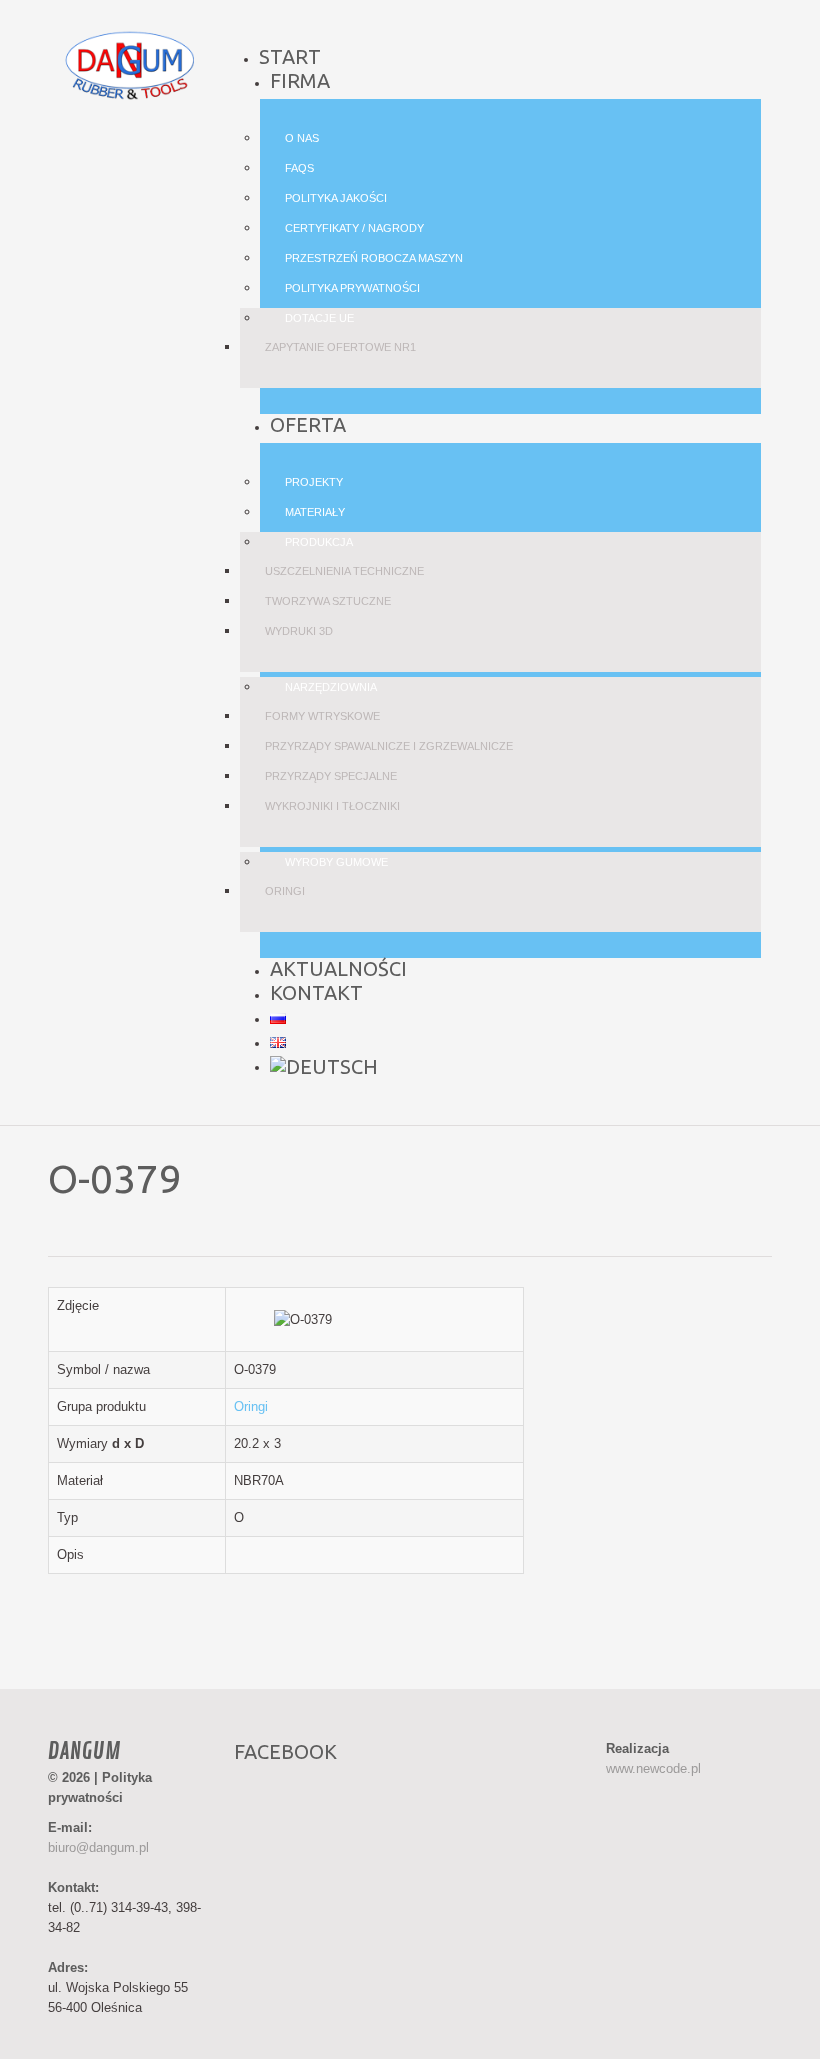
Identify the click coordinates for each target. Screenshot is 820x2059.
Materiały (315, 512)
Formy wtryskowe (322, 716)
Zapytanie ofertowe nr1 (340, 347)
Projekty (314, 482)
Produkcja (319, 542)
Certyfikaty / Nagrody (354, 228)
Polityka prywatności (352, 288)
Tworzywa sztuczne (328, 601)
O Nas (302, 138)
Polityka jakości (336, 198)
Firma (300, 80)
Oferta (308, 424)
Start (290, 56)
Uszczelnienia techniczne (344, 571)
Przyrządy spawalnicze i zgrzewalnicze (389, 746)
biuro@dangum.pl (98, 1847)
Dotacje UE (319, 318)
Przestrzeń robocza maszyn (374, 258)
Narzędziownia (331, 687)
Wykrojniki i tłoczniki (332, 806)
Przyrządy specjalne (331, 776)
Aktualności (338, 968)
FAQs (299, 168)
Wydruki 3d (299, 631)
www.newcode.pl (653, 1768)
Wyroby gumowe (336, 862)
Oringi (285, 891)
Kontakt (316, 992)
